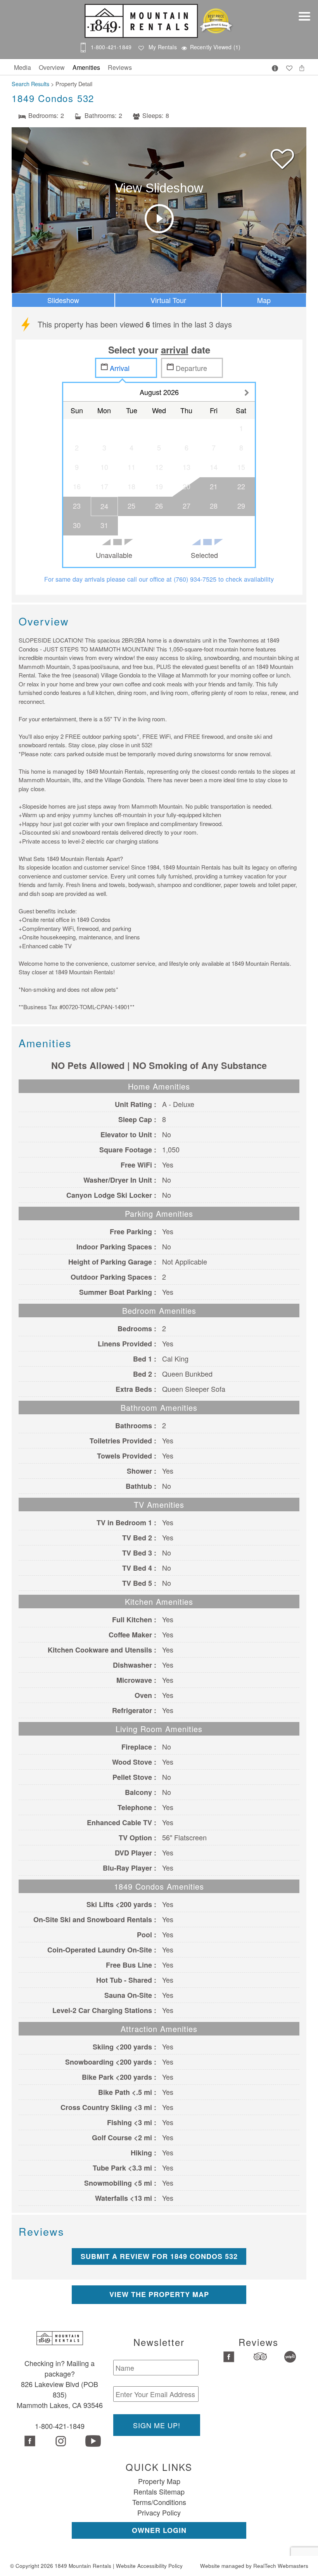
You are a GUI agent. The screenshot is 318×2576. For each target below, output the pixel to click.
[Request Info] (275, 67)
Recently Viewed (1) (215, 47)
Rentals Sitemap (159, 2491)
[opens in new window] (29, 2442)
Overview (52, 67)
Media (22, 67)
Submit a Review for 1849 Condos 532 (159, 2256)
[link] (282, 155)
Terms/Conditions (159, 2502)
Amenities (86, 67)
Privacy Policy (159, 2512)
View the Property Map (159, 2294)
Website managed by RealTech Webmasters (254, 2566)
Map (264, 300)
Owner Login (159, 2530)
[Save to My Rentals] (289, 66)
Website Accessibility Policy (149, 2566)
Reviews (120, 67)
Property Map (159, 2481)
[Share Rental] (302, 66)
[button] (306, 21)
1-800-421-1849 (111, 47)
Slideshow (63, 300)
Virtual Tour (168, 300)
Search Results (30, 84)
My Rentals (163, 47)
